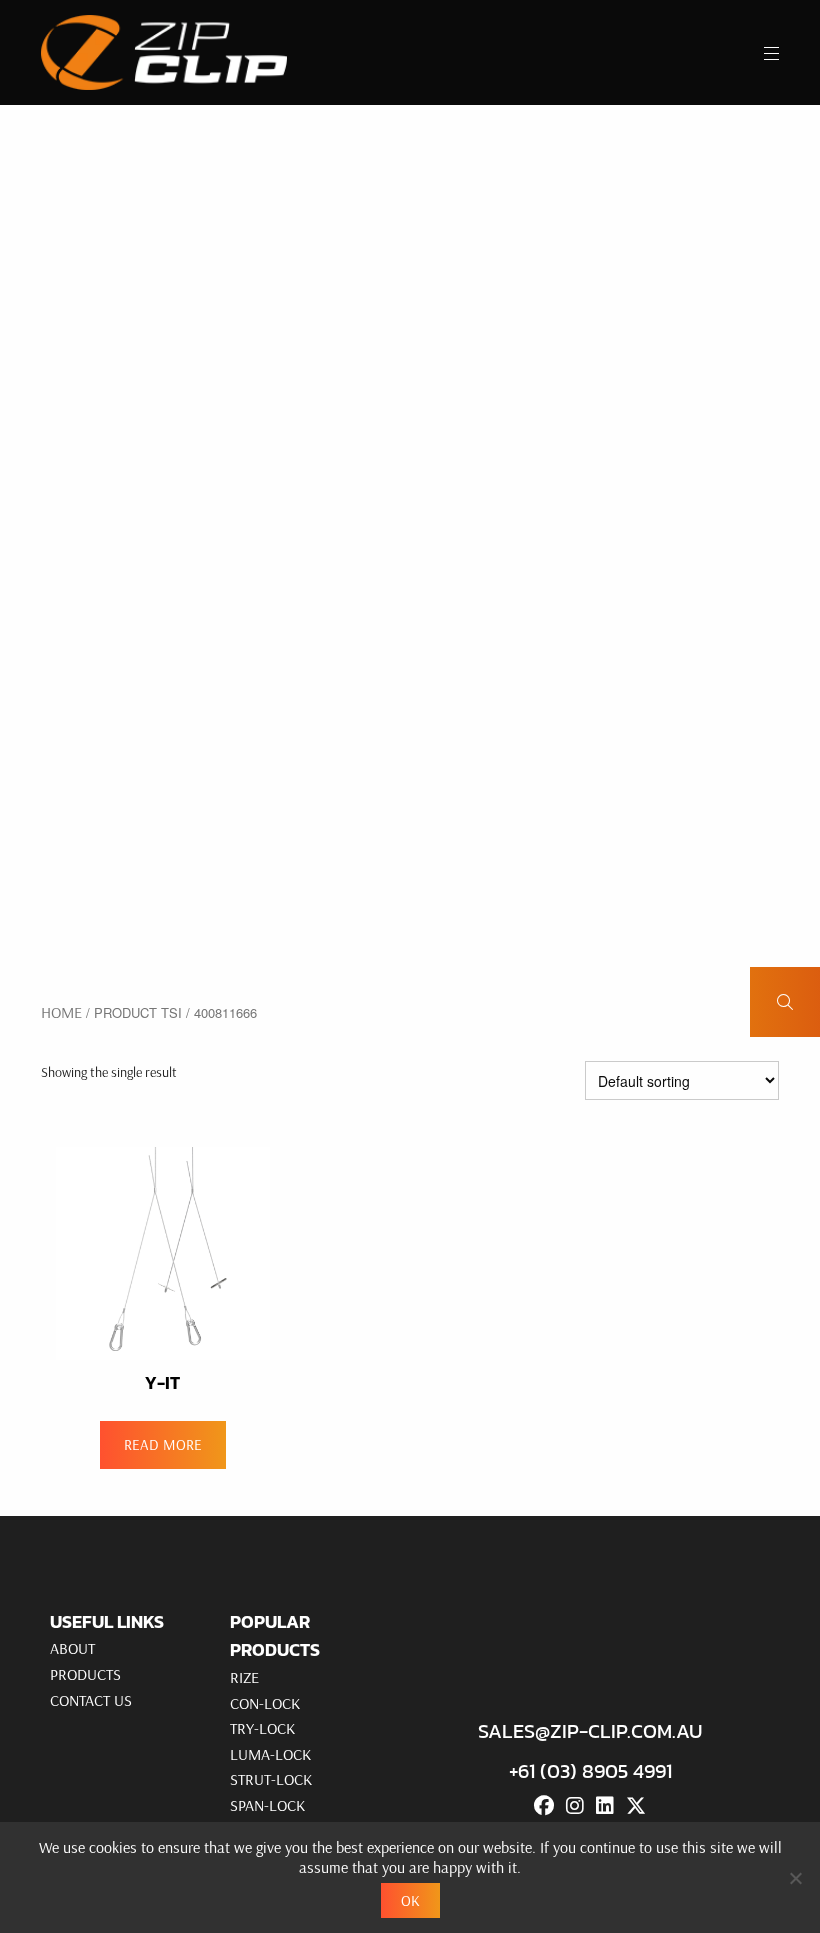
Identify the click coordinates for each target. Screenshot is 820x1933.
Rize (244, 1677)
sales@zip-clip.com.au (590, 1731)
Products (85, 1674)
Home (61, 1012)
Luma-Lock (270, 1754)
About (72, 1648)
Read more (163, 1444)
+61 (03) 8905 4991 (590, 1771)
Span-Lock (267, 1805)
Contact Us (91, 1700)
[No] (795, 1878)
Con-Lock (265, 1703)
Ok (410, 1900)
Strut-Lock (271, 1779)
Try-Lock (262, 1728)
